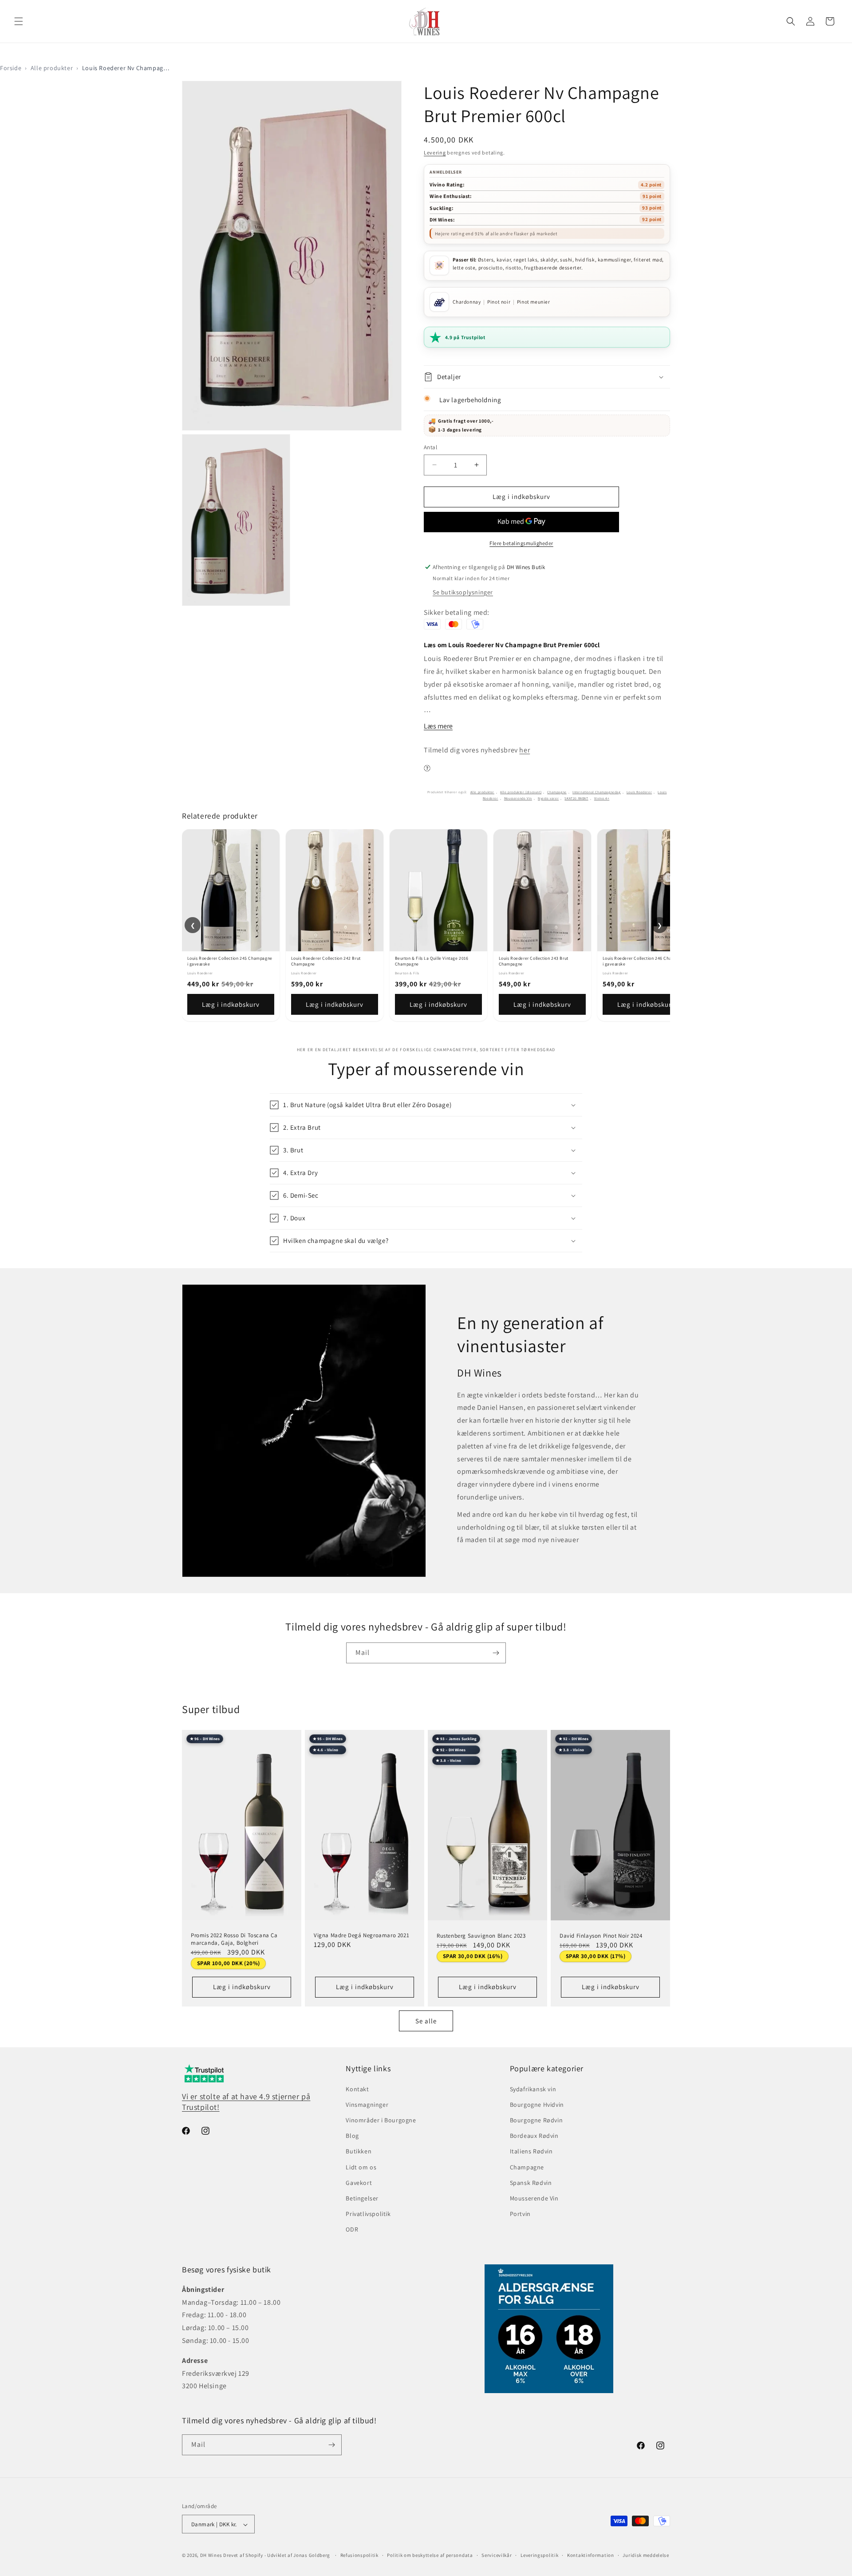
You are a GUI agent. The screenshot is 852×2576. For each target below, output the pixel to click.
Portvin (520, 2214)
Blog (352, 2136)
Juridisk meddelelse (646, 2555)
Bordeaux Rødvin (534, 2136)
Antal (430, 447)
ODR (352, 2230)
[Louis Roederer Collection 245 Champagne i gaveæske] (231, 890)
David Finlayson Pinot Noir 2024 (601, 1935)
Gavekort (359, 2183)
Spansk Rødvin (531, 2183)
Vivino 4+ (602, 798)
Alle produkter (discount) (521, 792)
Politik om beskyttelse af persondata (430, 2555)
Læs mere (438, 726)
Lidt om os (361, 2167)
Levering (435, 152)
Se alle (426, 2021)
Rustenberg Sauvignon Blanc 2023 (481, 1936)
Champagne (557, 792)
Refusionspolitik (359, 2555)
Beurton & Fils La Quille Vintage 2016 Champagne (432, 961)
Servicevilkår (497, 2555)
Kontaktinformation (591, 2555)
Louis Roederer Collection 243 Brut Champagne (534, 961)
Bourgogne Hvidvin (537, 2105)
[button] (19, 21)
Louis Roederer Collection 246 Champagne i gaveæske (645, 961)
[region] (426, 925)
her (525, 750)
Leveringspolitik (539, 2555)
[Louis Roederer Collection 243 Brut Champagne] (542, 890)
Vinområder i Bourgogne (381, 2120)
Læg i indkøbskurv (231, 1004)
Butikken (359, 2152)
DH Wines (211, 2556)
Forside (11, 68)
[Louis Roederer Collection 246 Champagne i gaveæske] (646, 890)
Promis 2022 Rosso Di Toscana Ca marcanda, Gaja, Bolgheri (234, 1939)
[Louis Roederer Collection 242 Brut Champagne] (335, 890)
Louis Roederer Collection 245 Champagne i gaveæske (230, 961)
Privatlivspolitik (368, 2214)
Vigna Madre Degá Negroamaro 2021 (361, 1935)
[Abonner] (496, 1653)
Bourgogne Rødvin (536, 2120)
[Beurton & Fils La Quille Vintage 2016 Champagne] (438, 890)
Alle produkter (52, 68)
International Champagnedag (597, 792)
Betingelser (362, 2198)
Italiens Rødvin (531, 2152)
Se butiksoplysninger (463, 592)
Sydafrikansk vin (533, 2089)
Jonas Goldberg (312, 2556)
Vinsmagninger (367, 2105)
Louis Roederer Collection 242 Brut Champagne (326, 961)
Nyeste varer (548, 798)
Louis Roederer (639, 792)
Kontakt (357, 2089)
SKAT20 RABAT (576, 798)
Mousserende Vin (518, 798)
